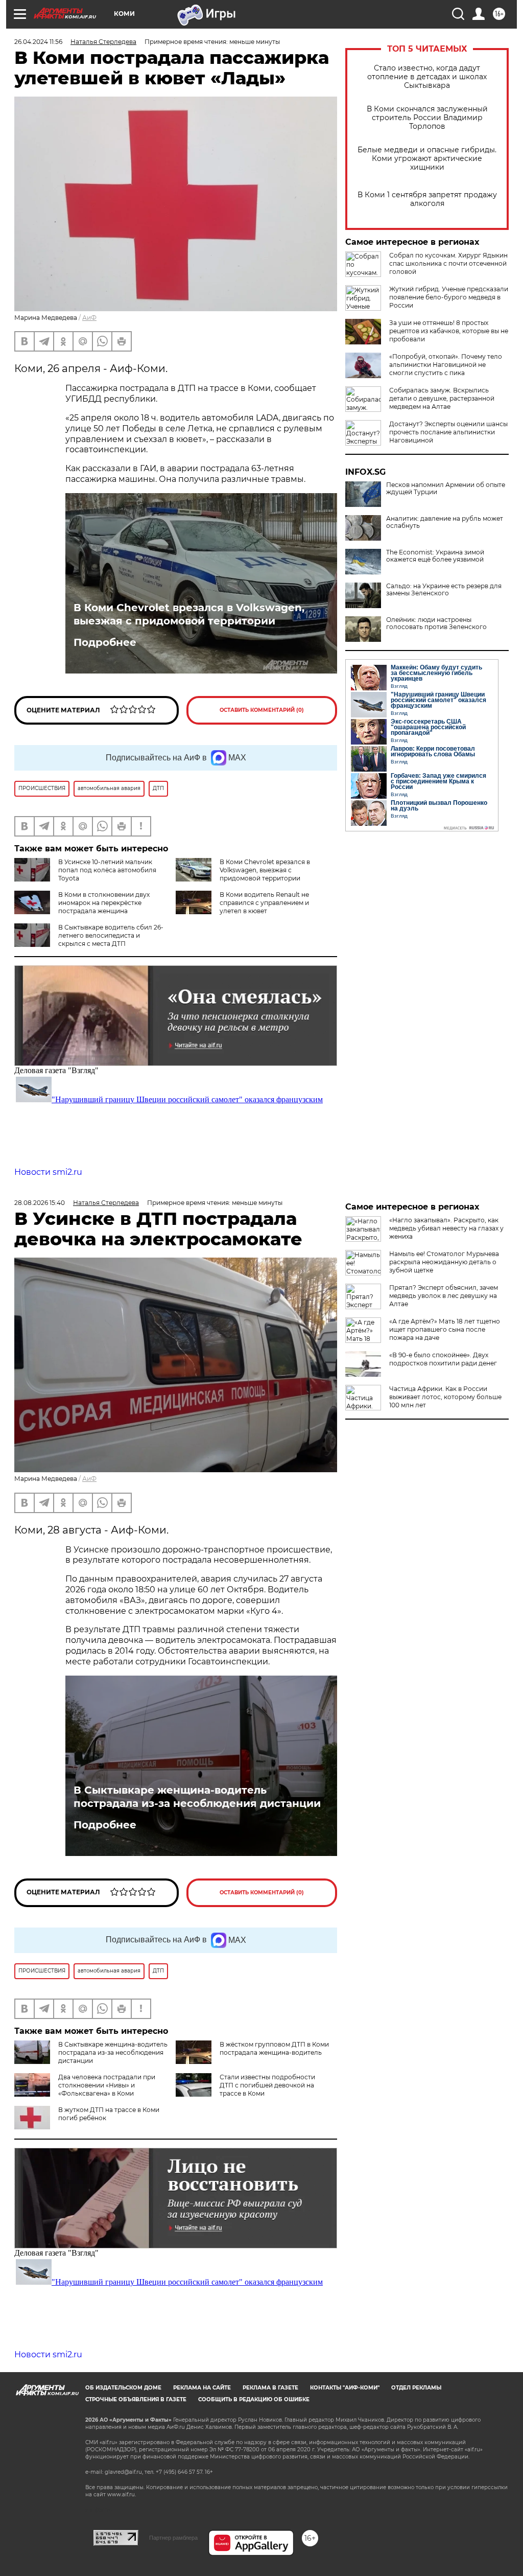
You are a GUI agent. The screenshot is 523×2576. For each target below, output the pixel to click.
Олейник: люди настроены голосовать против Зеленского (436, 623)
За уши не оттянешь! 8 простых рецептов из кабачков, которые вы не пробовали (449, 331)
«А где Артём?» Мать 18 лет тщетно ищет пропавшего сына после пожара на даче (445, 1329)
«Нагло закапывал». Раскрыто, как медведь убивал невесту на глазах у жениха (446, 1228)
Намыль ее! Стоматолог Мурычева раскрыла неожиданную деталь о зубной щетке (444, 1262)
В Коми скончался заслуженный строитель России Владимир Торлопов (427, 118)
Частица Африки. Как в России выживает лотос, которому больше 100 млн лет (445, 1397)
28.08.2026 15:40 (40, 1203)
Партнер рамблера (173, 2538)
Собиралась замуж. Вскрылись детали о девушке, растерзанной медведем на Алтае (442, 398)
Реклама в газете (270, 2388)
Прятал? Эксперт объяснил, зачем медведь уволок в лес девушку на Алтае (444, 1296)
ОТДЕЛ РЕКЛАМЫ (416, 2388)
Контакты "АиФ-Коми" (345, 2388)
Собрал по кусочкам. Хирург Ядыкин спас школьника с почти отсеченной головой (448, 263)
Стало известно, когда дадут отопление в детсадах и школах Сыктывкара (427, 77)
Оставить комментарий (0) (262, 710)
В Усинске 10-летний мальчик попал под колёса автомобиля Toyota (107, 870)
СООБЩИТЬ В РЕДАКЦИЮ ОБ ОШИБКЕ (254, 2399)
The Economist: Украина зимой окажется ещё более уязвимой (435, 556)
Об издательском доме (123, 2388)
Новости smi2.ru (48, 1172)
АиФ (89, 318)
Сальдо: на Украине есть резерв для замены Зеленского (444, 590)
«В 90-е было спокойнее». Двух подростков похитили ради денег (443, 1359)
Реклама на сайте (202, 2388)
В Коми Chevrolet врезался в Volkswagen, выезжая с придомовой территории (189, 614)
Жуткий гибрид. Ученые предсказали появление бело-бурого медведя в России (449, 297)
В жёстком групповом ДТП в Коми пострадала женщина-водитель (274, 2048)
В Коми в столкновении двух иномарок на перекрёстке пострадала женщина (104, 903)
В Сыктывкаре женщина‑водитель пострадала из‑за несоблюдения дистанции (197, 1797)
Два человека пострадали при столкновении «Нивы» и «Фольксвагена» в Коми (107, 2085)
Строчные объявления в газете (136, 2399)
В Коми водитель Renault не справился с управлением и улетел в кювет (264, 903)
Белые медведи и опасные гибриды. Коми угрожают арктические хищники (427, 159)
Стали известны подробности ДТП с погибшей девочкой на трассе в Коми (267, 2085)
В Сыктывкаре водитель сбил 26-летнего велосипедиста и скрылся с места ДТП (111, 935)
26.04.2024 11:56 (38, 42)
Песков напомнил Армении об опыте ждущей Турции (446, 489)
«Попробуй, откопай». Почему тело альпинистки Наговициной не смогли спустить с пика (446, 365)
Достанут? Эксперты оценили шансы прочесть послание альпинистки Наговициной (448, 432)
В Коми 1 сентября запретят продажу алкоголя (427, 199)
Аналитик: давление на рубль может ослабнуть (445, 522)
